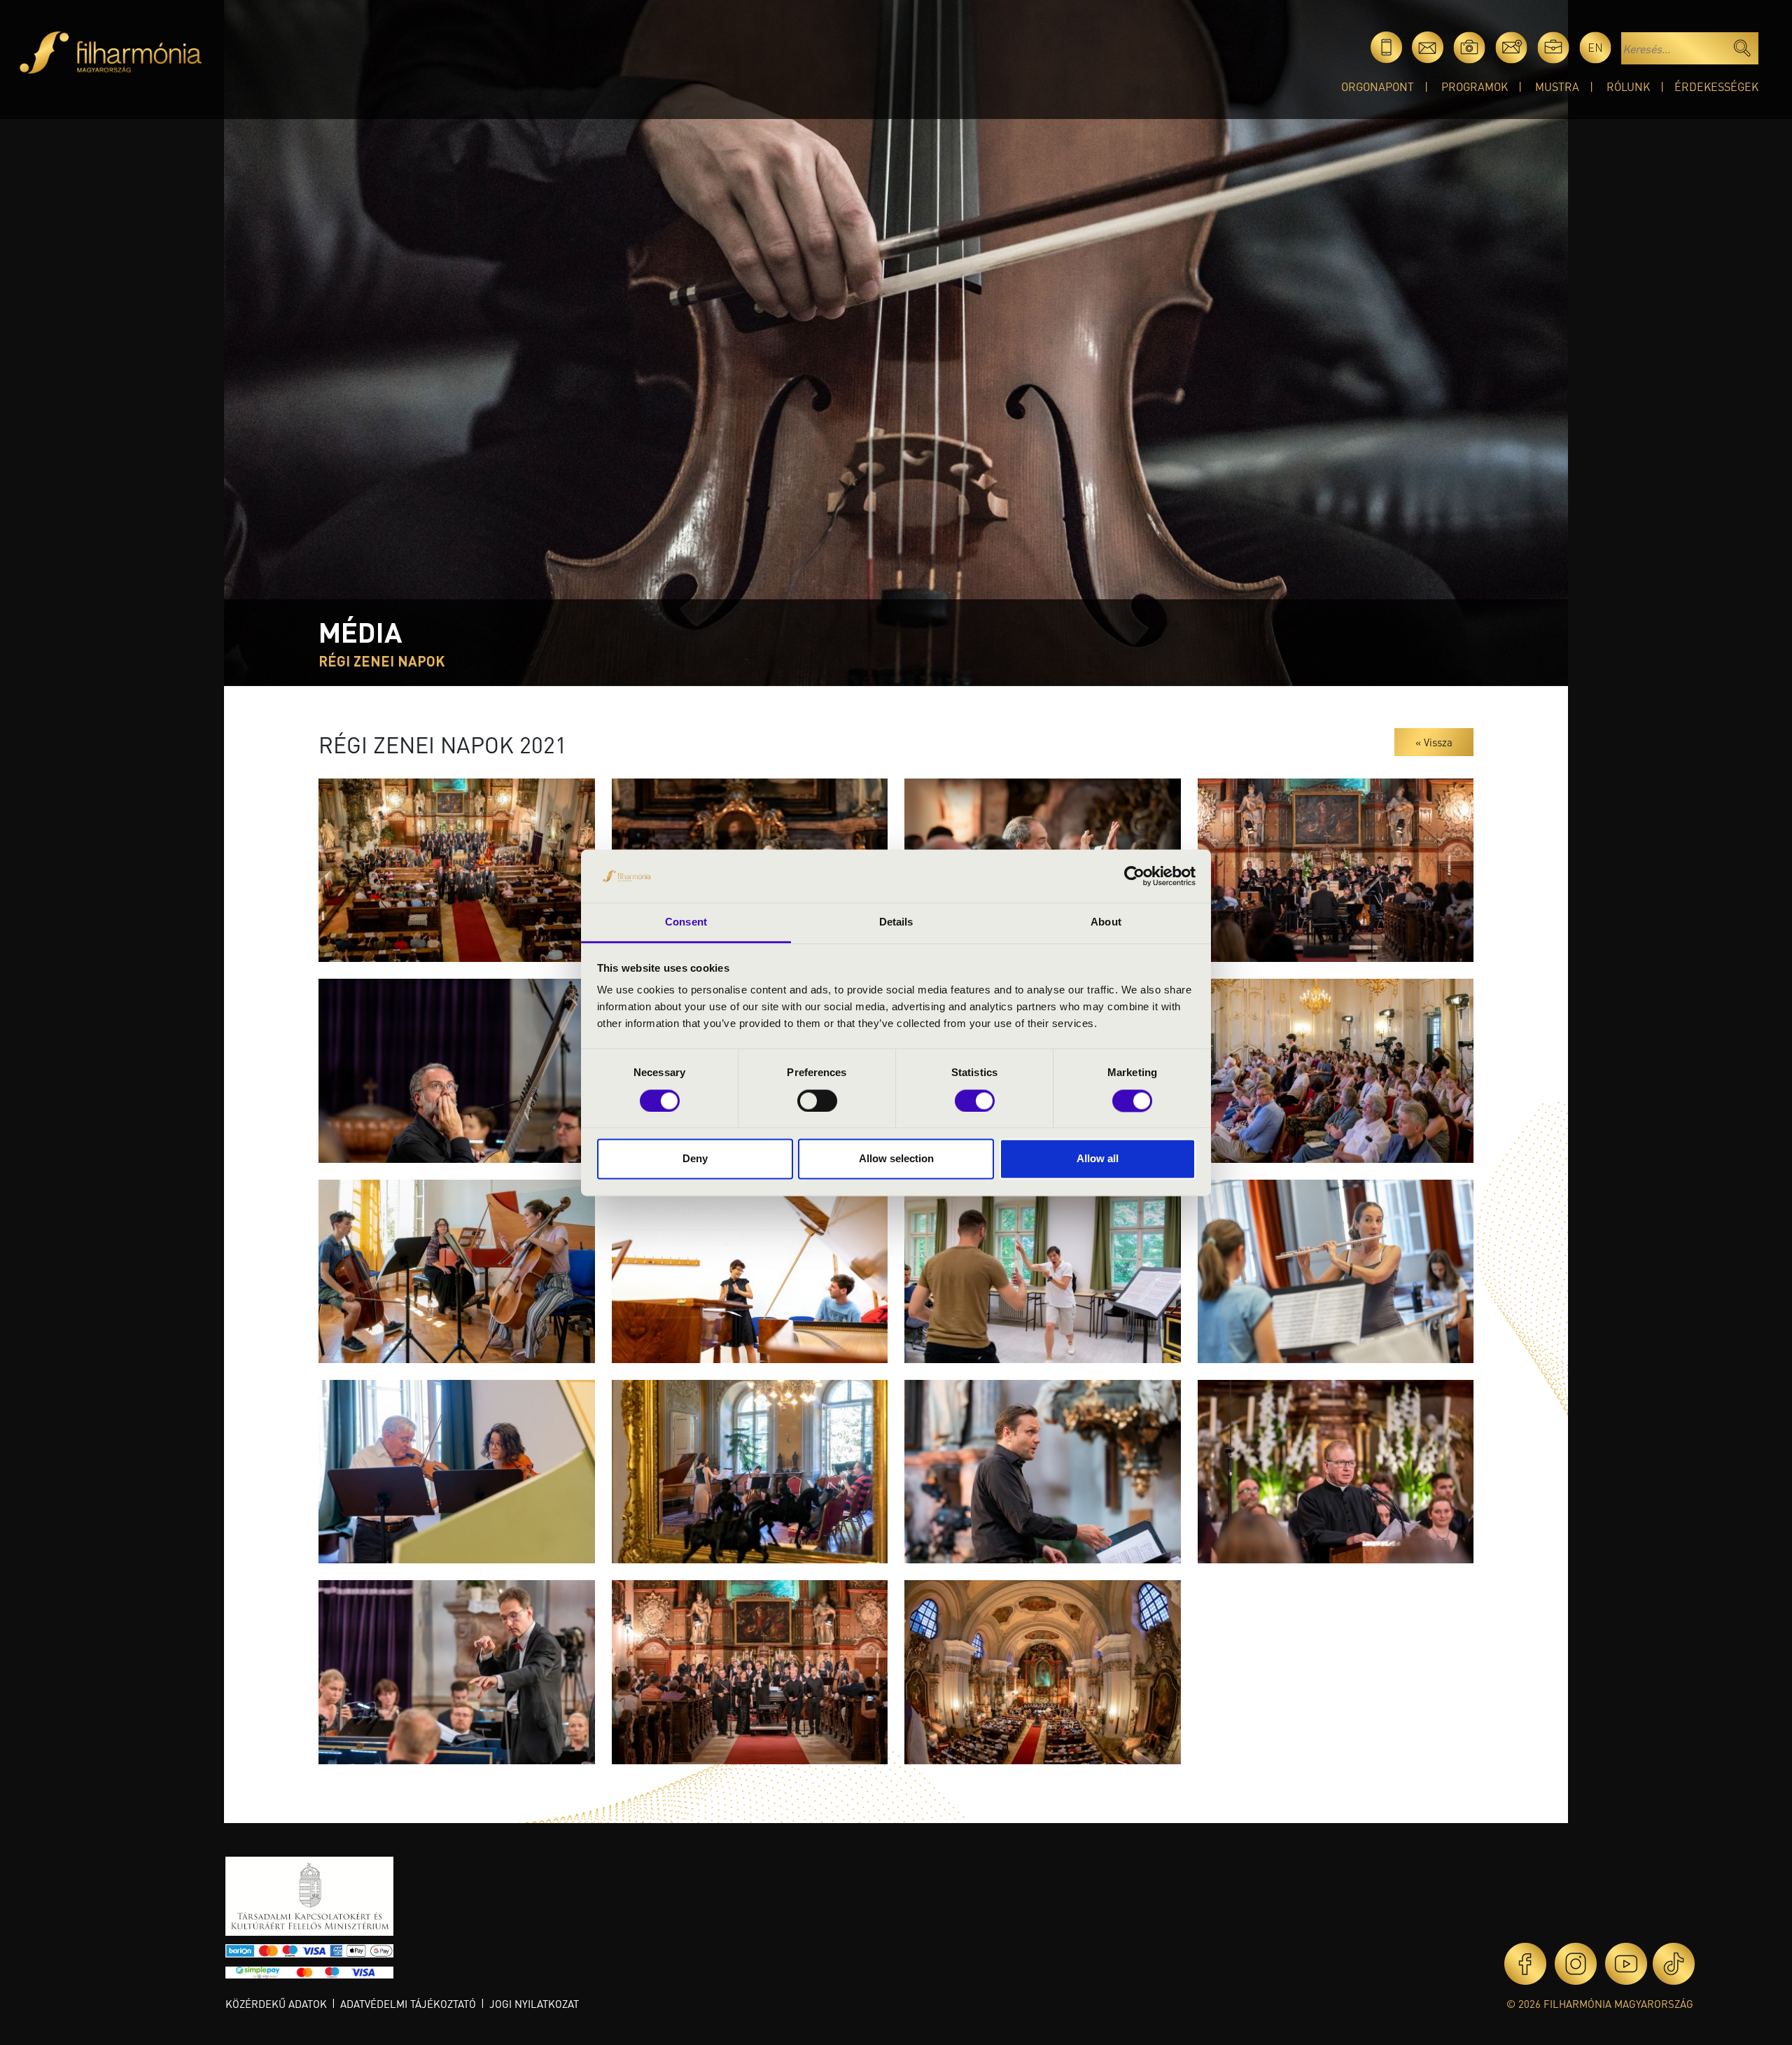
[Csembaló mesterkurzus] (750, 1270)
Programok (1475, 86)
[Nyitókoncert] (457, 868)
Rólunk (1628, 86)
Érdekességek (1716, 86)
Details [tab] (896, 922)
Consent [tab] (686, 922)
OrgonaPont (1378, 86)
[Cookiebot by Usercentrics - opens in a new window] (1134, 876)
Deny (695, 1159)
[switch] (817, 1101)
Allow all (1098, 1159)
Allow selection (896, 1159)
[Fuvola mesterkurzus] (1336, 1270)
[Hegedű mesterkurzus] (457, 1470)
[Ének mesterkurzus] (1043, 1270)
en (1595, 47)
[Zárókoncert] (1043, 1470)
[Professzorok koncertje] (1336, 1069)
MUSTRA (1557, 86)
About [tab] (1106, 922)
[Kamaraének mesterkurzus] (750, 1470)
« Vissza (1434, 742)
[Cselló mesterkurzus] (457, 1270)
